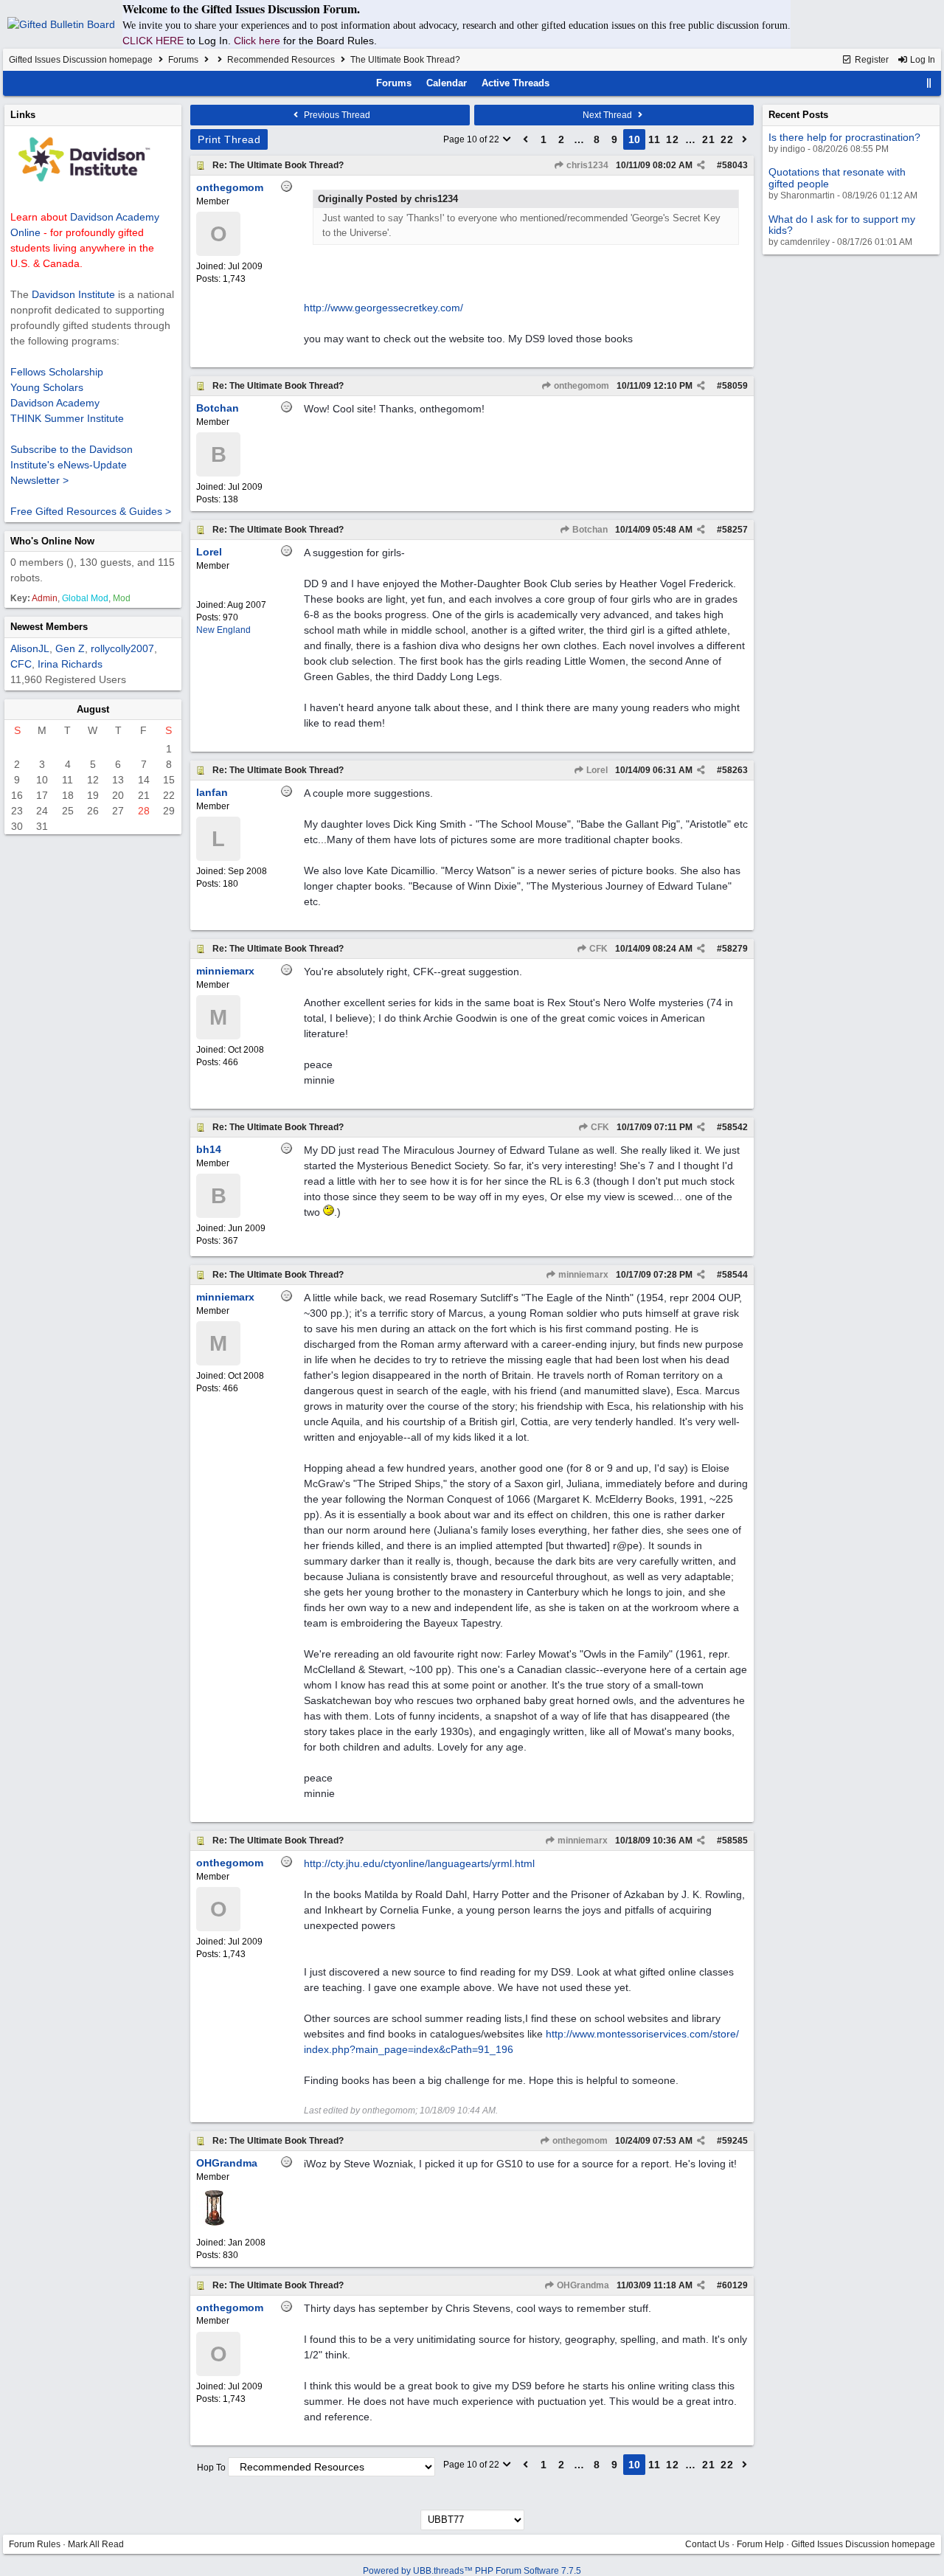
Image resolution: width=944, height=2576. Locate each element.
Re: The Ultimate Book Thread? (278, 165)
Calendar (447, 83)
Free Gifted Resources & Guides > (91, 511)
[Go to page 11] (745, 139)
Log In (922, 60)
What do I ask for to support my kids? (842, 225)
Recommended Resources (281, 60)
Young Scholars (47, 387)
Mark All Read (96, 2544)
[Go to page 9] (526, 139)
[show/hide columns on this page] (929, 83)
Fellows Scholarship (57, 372)
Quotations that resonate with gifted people (837, 177)
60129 (735, 2285)
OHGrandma (582, 2285)
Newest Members (49, 627)
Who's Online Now (52, 541)
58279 (735, 949)
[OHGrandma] (214, 2223)
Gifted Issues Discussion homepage (81, 60)
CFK (597, 949)
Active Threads (516, 83)
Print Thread (229, 139)
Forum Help (760, 2544)
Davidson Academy (55, 403)
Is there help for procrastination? (844, 137)
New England (223, 630)
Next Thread (608, 115)
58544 (735, 1275)
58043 (735, 165)
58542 (735, 1127)
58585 (735, 1841)
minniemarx (582, 1275)
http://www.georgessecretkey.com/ (383, 308)
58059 (735, 386)
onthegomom (580, 386)
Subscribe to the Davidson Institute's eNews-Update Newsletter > (72, 465)
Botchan (589, 530)
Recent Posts (798, 115)
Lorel (596, 770)
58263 (735, 770)
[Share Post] (701, 165)
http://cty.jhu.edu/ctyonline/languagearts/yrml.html (419, 1863)
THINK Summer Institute (67, 418)
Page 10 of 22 (472, 139)
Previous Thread (336, 115)
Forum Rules (35, 2544)
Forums (183, 60)
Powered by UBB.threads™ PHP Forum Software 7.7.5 (472, 2571)
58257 (735, 530)
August (93, 709)
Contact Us (707, 2544)
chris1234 (586, 165)
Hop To (211, 2468)
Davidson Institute (73, 294)
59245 (735, 2141)
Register (871, 60)
